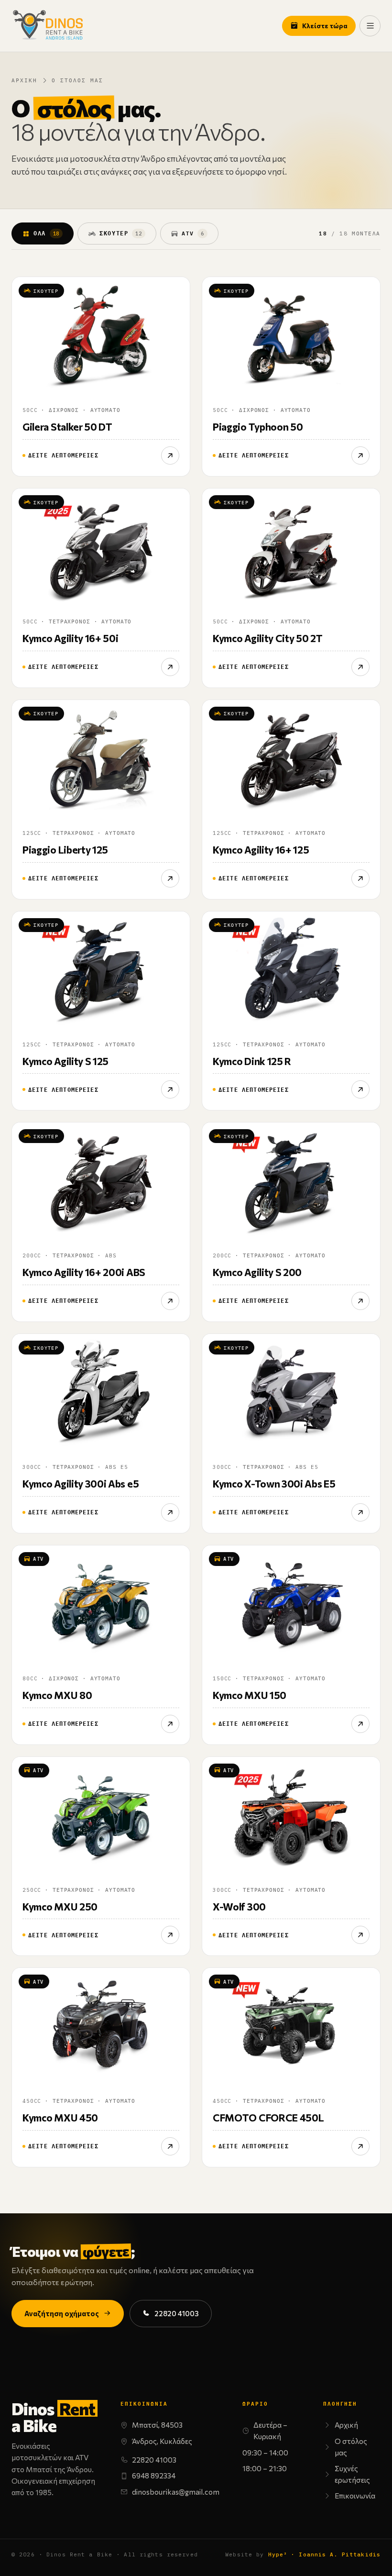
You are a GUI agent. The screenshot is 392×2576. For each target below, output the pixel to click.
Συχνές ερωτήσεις (352, 2474)
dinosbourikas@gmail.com (176, 2492)
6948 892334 (154, 2476)
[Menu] (370, 26)
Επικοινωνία (355, 2496)
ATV (193, 233)
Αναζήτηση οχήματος (62, 2313)
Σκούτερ (121, 233)
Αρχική (24, 80)
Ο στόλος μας (351, 2447)
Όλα (46, 233)
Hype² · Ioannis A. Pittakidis (324, 2554)
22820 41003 (177, 2313)
